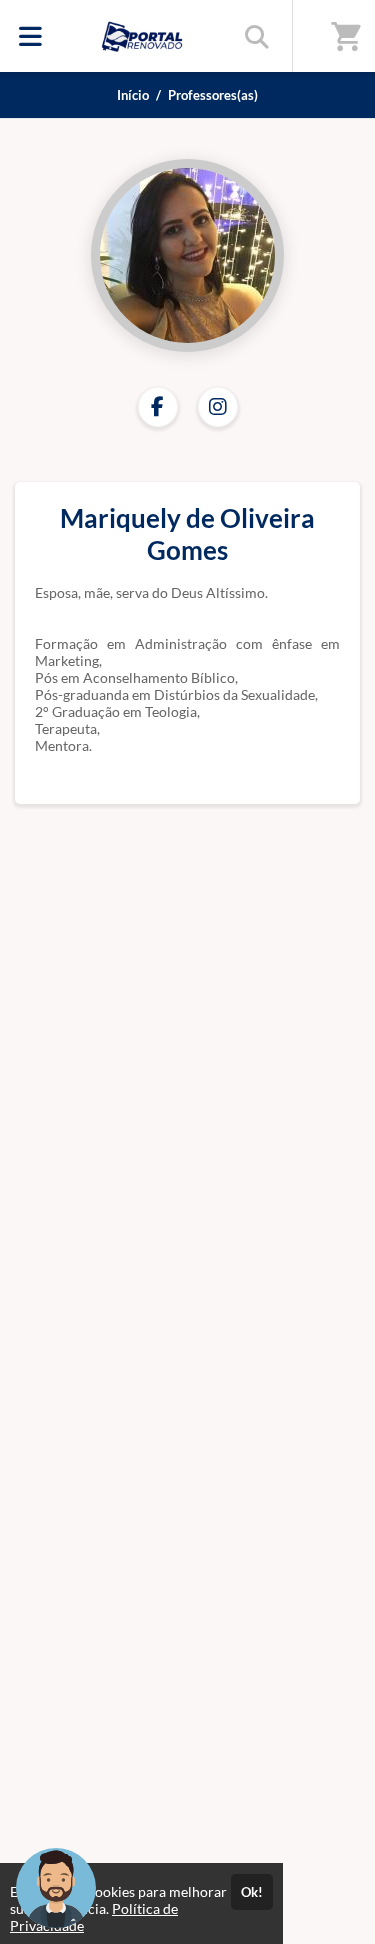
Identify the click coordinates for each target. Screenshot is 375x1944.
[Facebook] (158, 407)
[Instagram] (218, 407)
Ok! (252, 1892)
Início (133, 95)
